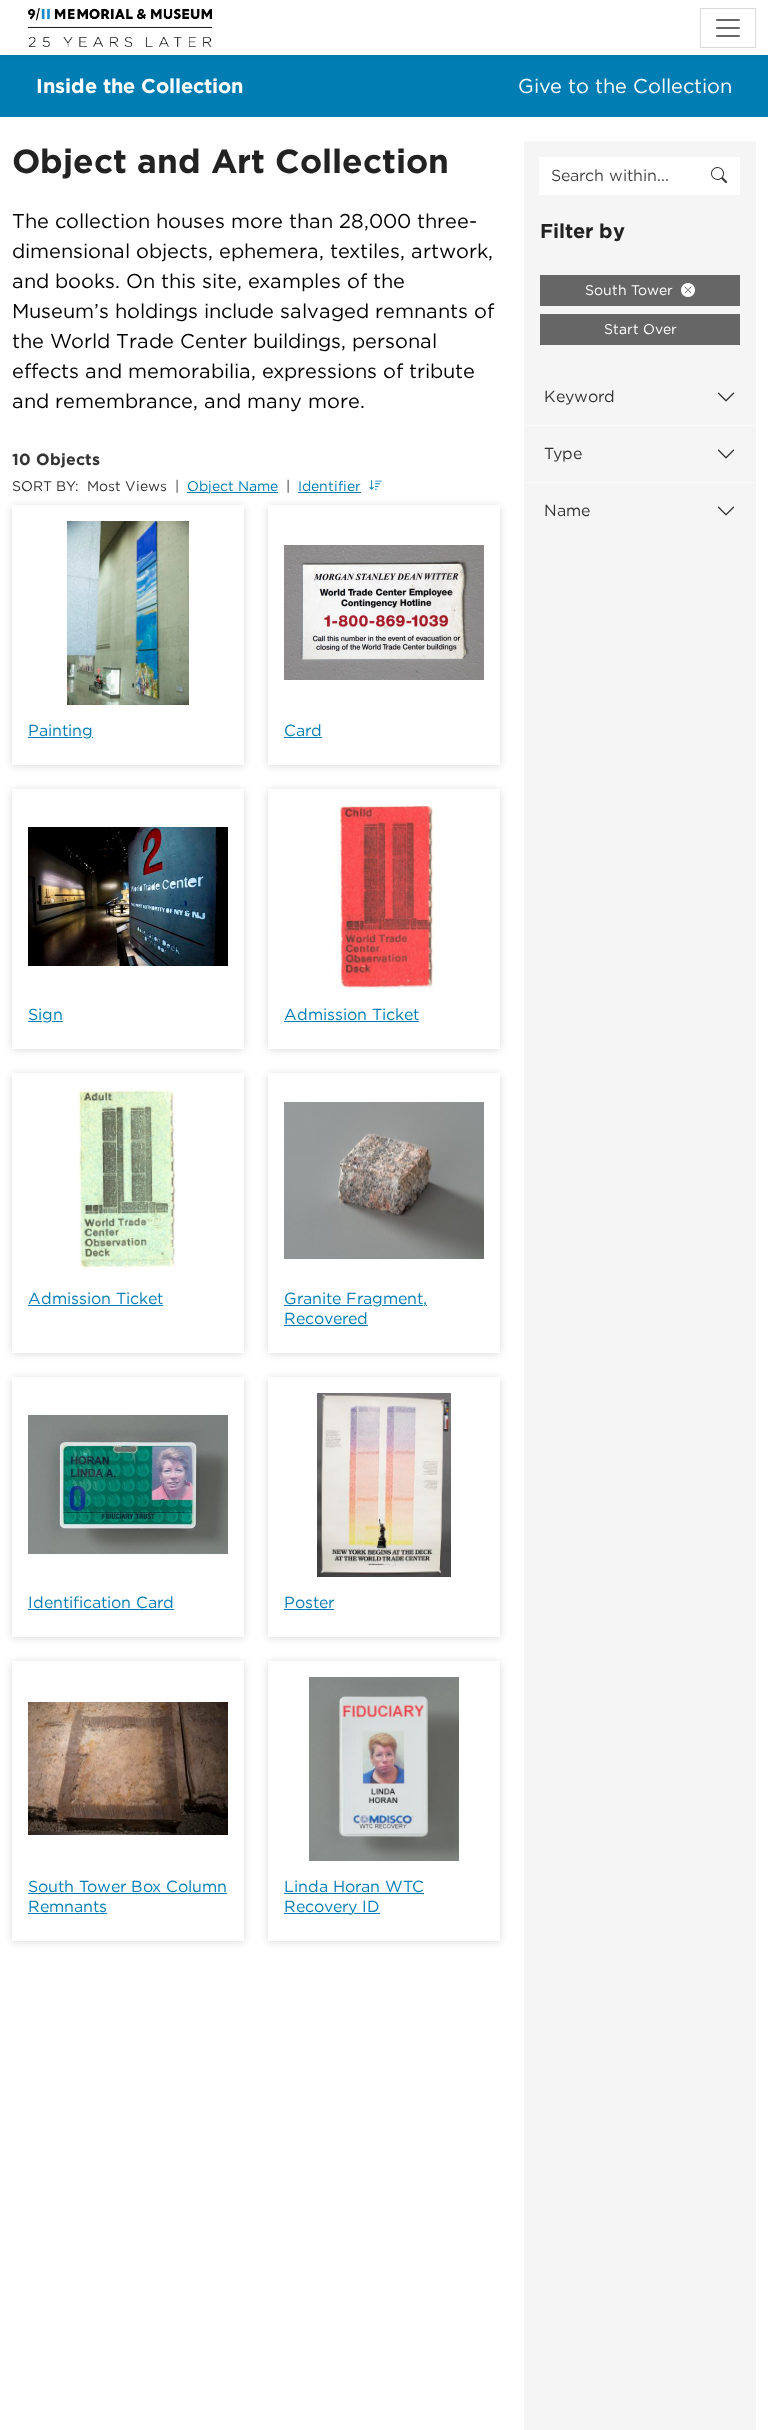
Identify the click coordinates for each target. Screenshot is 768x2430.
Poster (309, 1602)
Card (303, 730)
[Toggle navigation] (728, 28)
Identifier (329, 486)
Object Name (232, 486)
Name (567, 510)
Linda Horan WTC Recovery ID (354, 1896)
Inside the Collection (139, 86)
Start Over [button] (640, 329)
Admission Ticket (351, 1014)
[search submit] (719, 176)
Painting (60, 730)
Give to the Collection (625, 86)
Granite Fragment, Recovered (355, 1308)
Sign (45, 1014)
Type (563, 453)
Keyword (579, 396)
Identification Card (101, 1602)
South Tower (631, 290)
